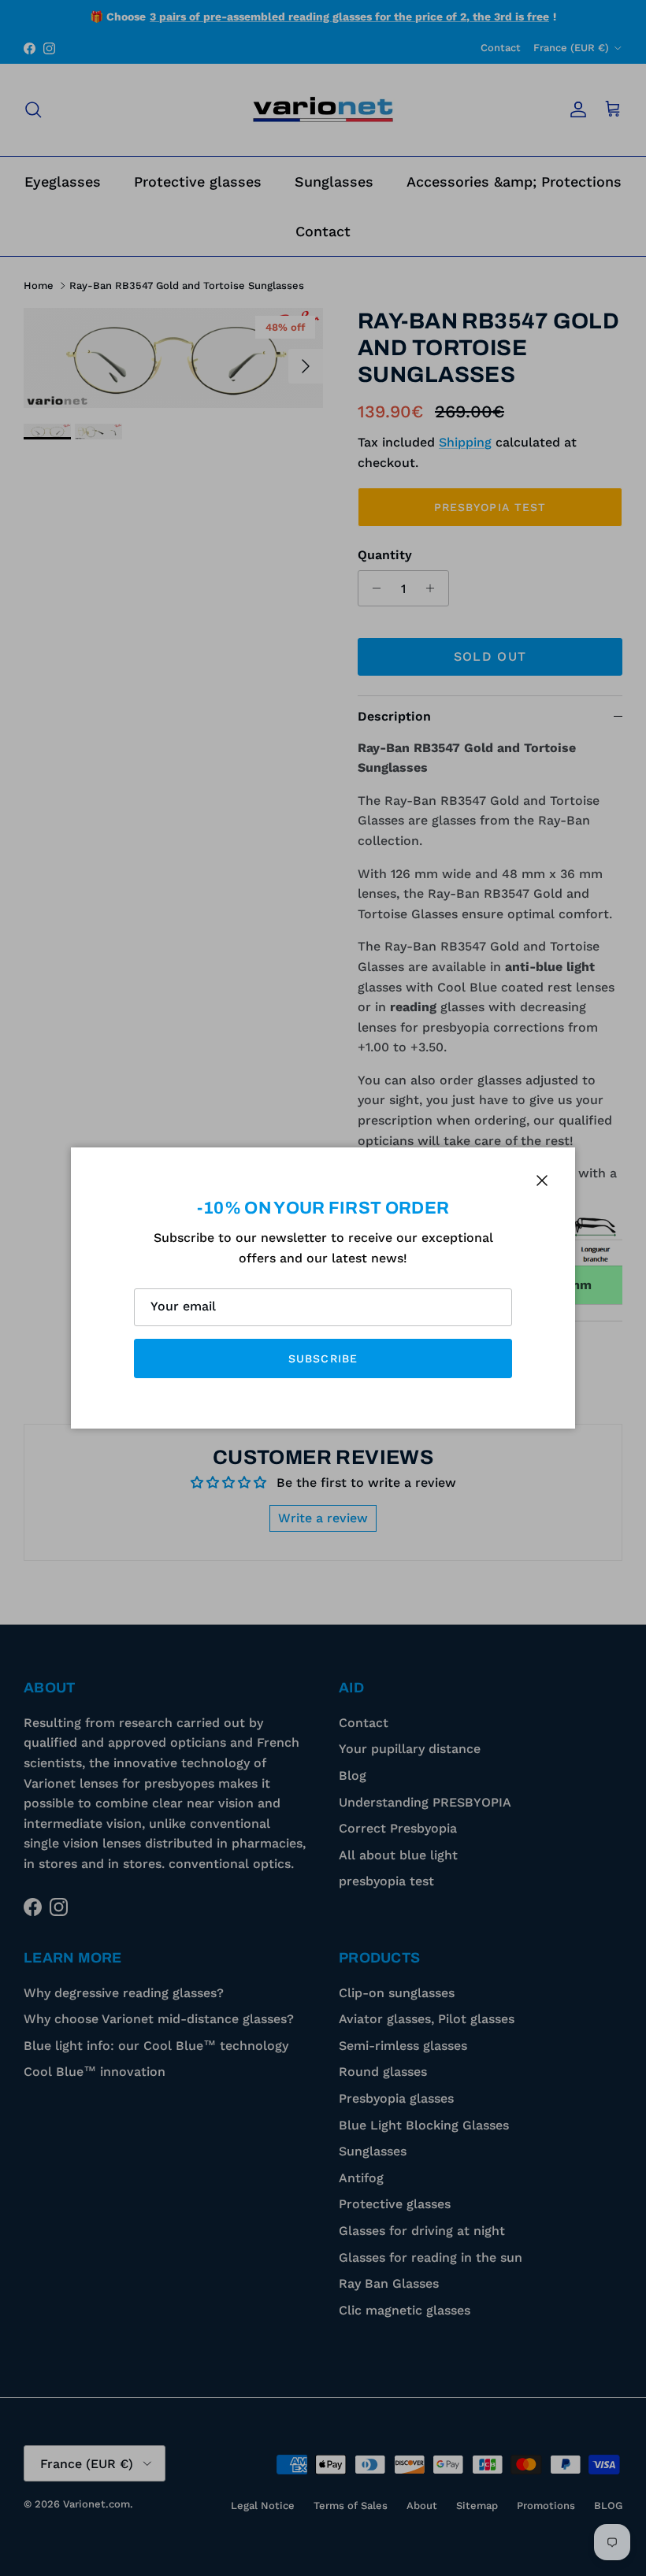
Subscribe (323, 1358)
